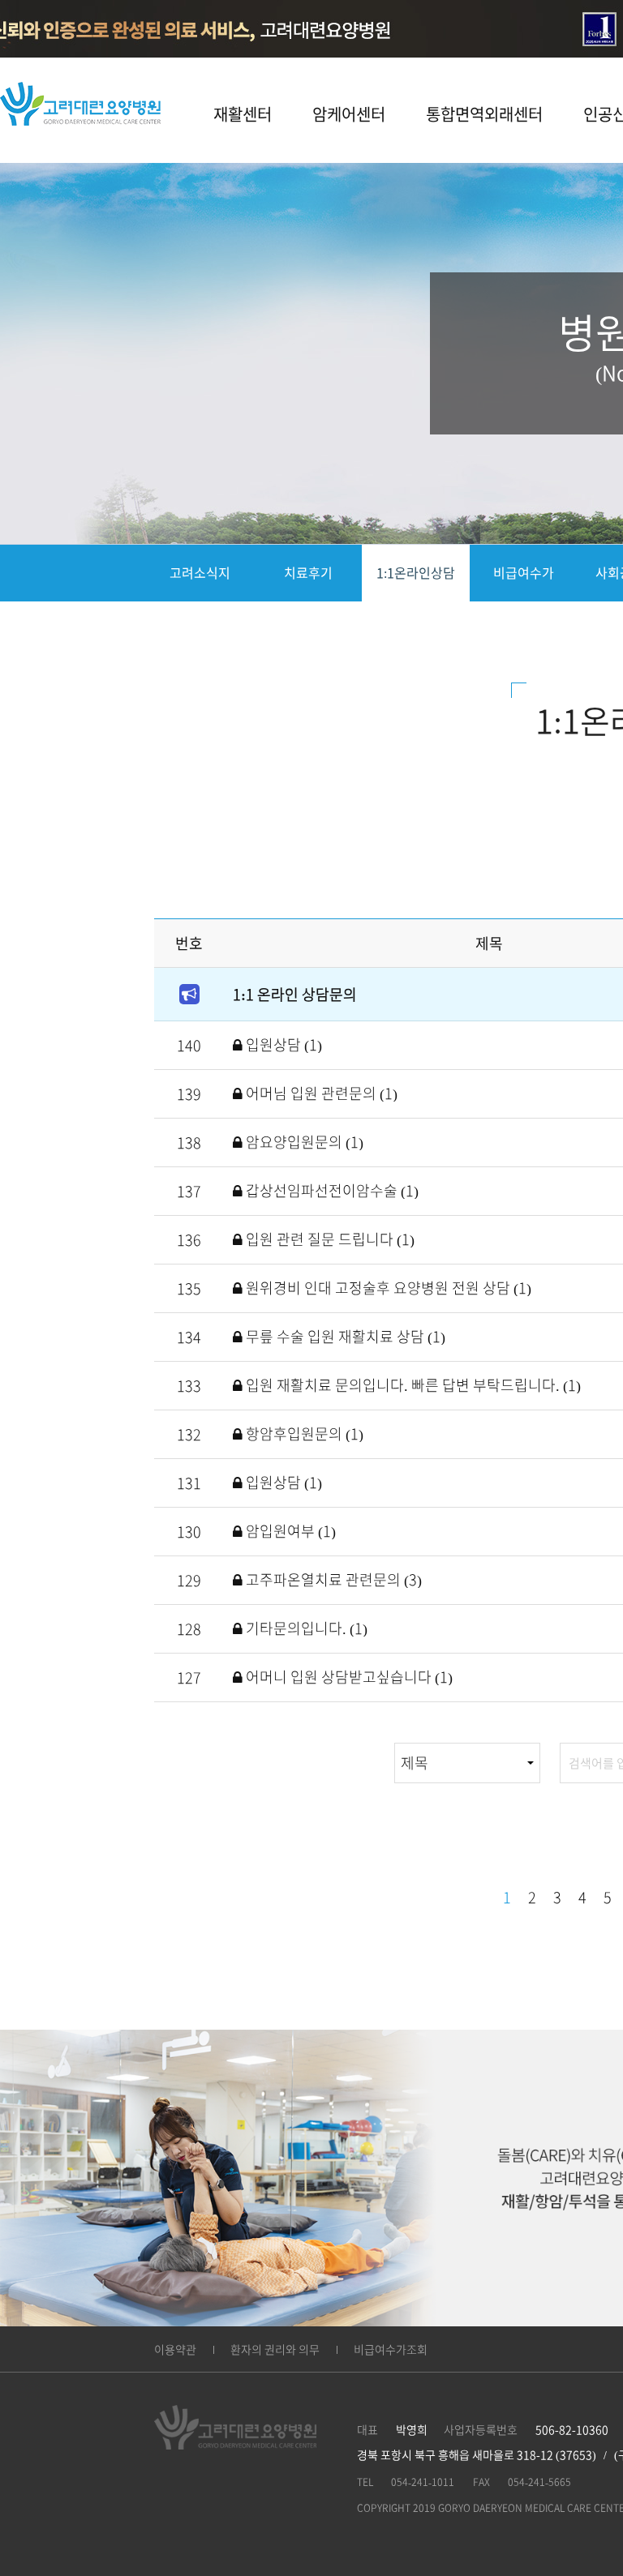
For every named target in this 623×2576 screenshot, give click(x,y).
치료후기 (308, 573)
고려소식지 (200, 573)
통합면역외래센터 (484, 114)
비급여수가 (524, 573)
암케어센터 (349, 114)
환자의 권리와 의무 (275, 2350)
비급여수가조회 (391, 2350)
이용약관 (175, 2350)
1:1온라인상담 (416, 573)
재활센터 (243, 114)
